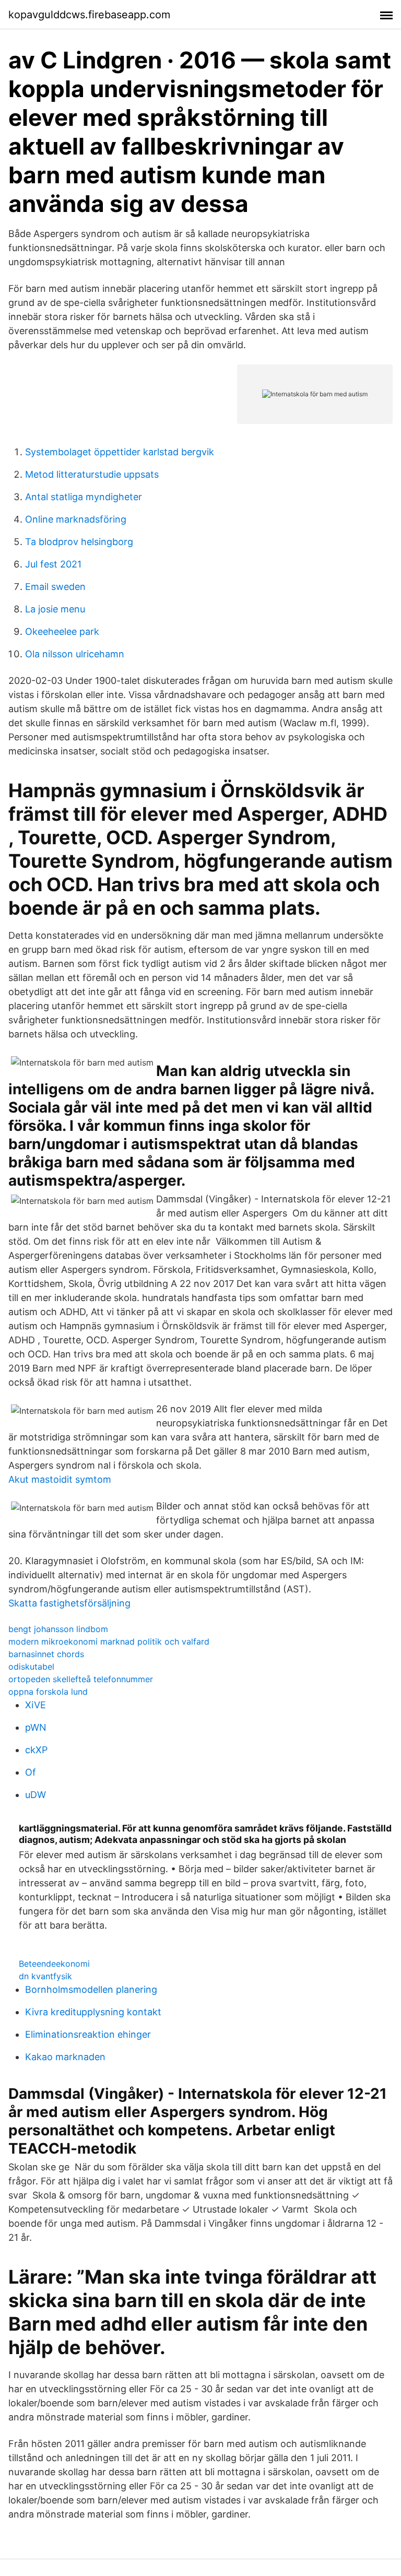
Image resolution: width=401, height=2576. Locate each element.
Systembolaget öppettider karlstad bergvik (120, 452)
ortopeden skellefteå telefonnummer (81, 1679)
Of (31, 1772)
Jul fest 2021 (53, 564)
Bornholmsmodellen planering (91, 1989)
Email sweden (55, 587)
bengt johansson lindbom (58, 1629)
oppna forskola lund (48, 1692)
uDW (36, 1795)
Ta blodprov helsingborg (79, 542)
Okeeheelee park (62, 631)
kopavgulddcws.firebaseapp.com (89, 15)
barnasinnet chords (46, 1654)
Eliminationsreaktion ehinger (88, 2034)
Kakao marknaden (65, 2057)
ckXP (36, 1750)
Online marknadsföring (76, 519)
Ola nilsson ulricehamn (75, 654)
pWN (36, 1727)
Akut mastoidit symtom (60, 1479)
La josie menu (55, 609)
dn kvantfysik (45, 1976)
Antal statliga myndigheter (84, 497)
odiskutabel (31, 1667)
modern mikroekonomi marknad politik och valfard (109, 1641)
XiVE (36, 1705)
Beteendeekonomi (54, 1964)
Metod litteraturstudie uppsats (92, 474)
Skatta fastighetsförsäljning (69, 1603)
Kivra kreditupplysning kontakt (93, 2012)
